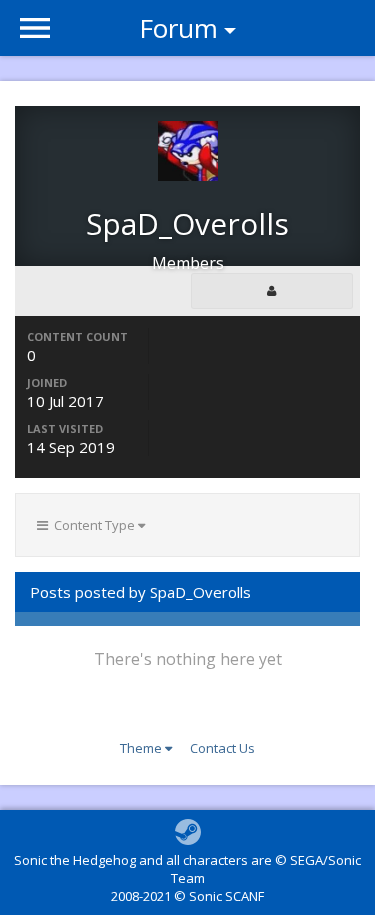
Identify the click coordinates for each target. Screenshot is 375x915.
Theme (142, 748)
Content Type (93, 525)
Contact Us (222, 748)
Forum (178, 28)
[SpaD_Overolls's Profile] (272, 291)
